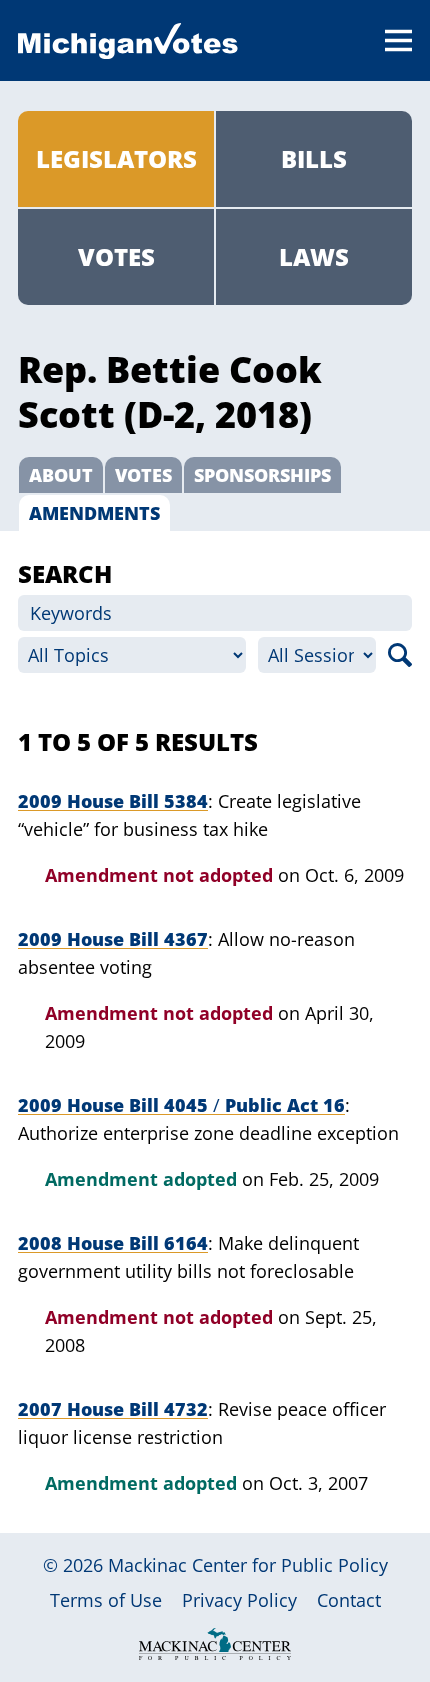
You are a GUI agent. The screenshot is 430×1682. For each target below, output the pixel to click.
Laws (314, 256)
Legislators (116, 158)
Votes (116, 256)
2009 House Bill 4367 (113, 939)
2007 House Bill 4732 (113, 1409)
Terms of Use (106, 1600)
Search (400, 655)
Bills (314, 158)
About (61, 475)
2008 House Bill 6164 (113, 1243)
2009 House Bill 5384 (113, 801)
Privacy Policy (239, 1600)
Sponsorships (262, 475)
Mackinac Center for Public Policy (248, 1565)
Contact (349, 1600)
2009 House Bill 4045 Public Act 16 (181, 1105)
